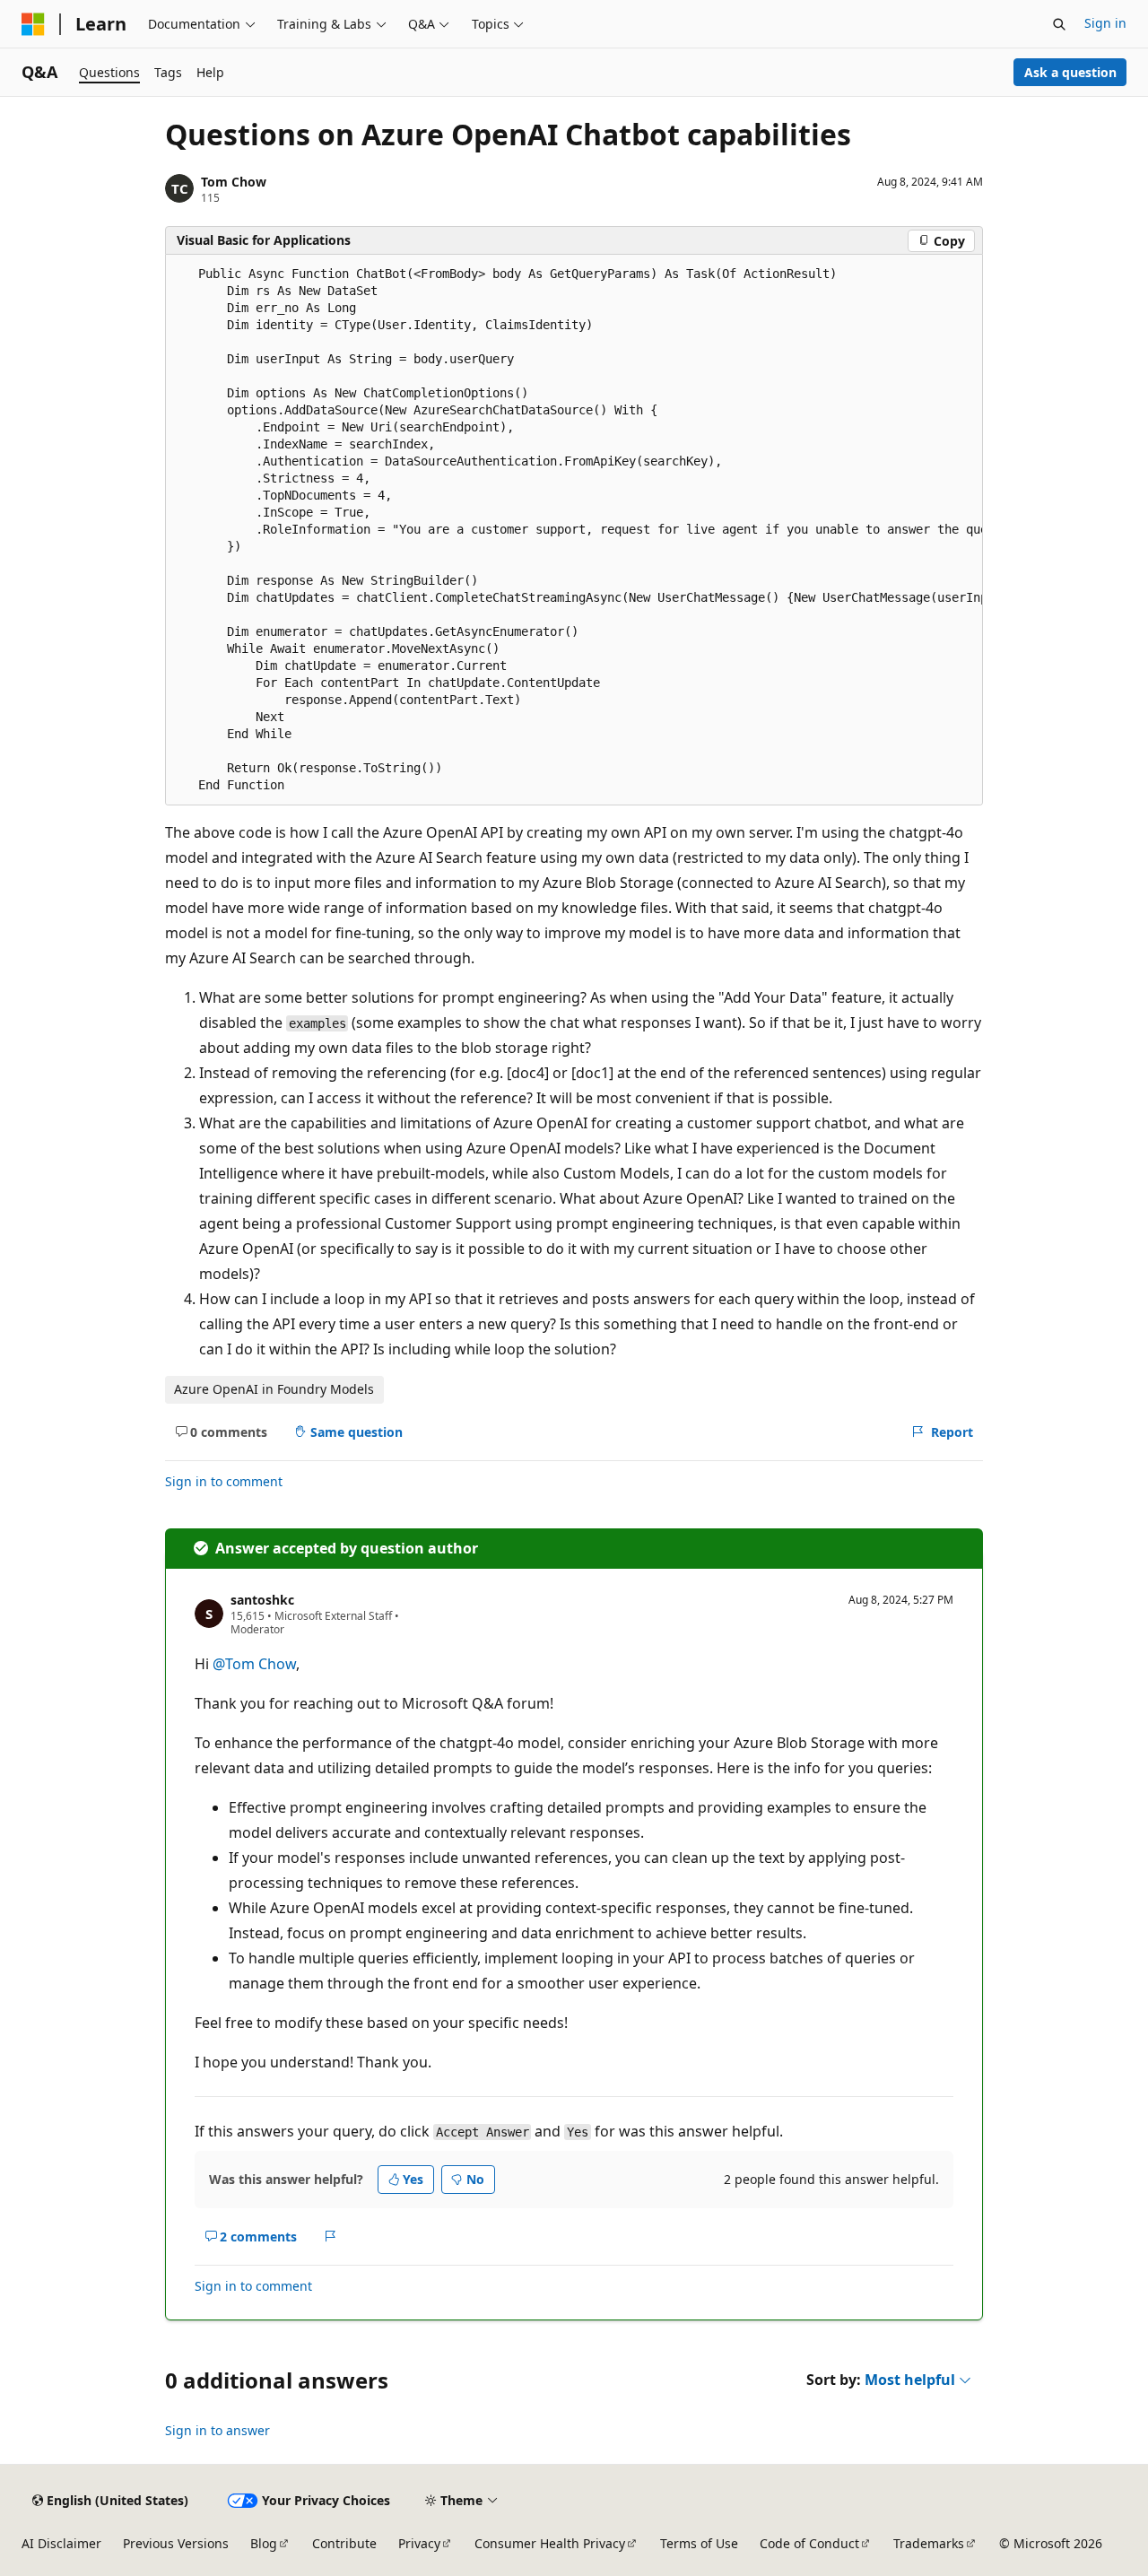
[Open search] (1059, 24)
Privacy (419, 2543)
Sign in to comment (224, 1481)
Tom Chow (234, 182)
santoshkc (262, 1600)
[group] (574, 530)
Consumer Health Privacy (550, 2543)
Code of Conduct (809, 2543)
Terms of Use (699, 2543)
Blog (264, 2543)
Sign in (1105, 23)
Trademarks (929, 2543)
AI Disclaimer (61, 2543)
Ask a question (1070, 72)
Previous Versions (176, 2543)
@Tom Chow (254, 1664)
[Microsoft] (33, 24)
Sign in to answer (217, 2430)
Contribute (344, 2543)
